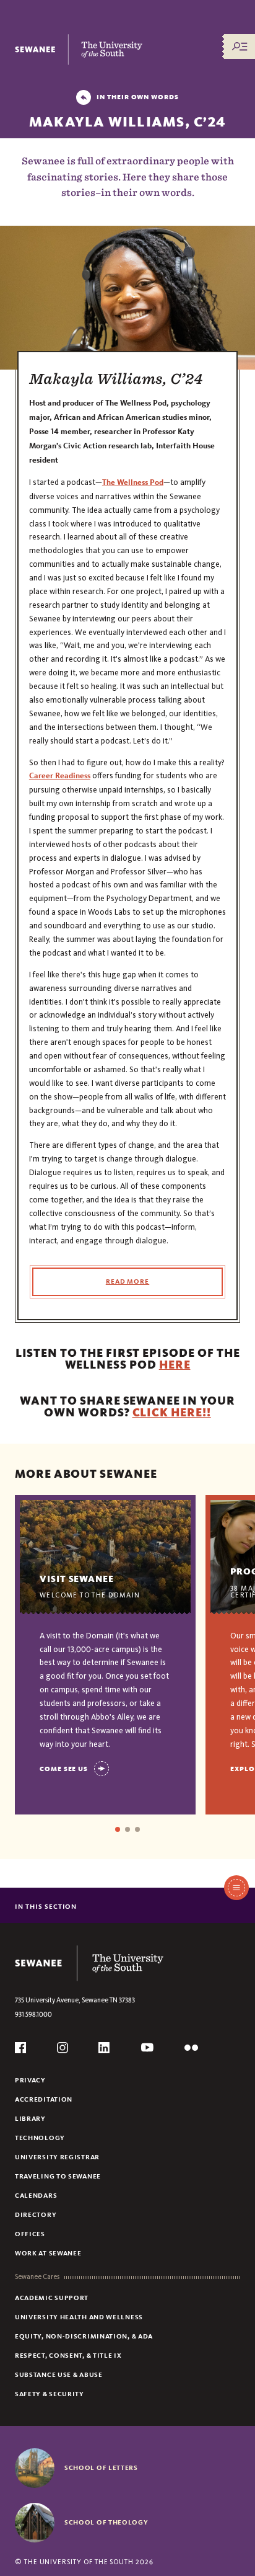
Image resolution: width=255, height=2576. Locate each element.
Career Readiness (60, 776)
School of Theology (106, 2522)
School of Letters (101, 2467)
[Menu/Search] (240, 47)
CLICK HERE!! (172, 1412)
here (175, 1365)
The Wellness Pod (133, 482)
